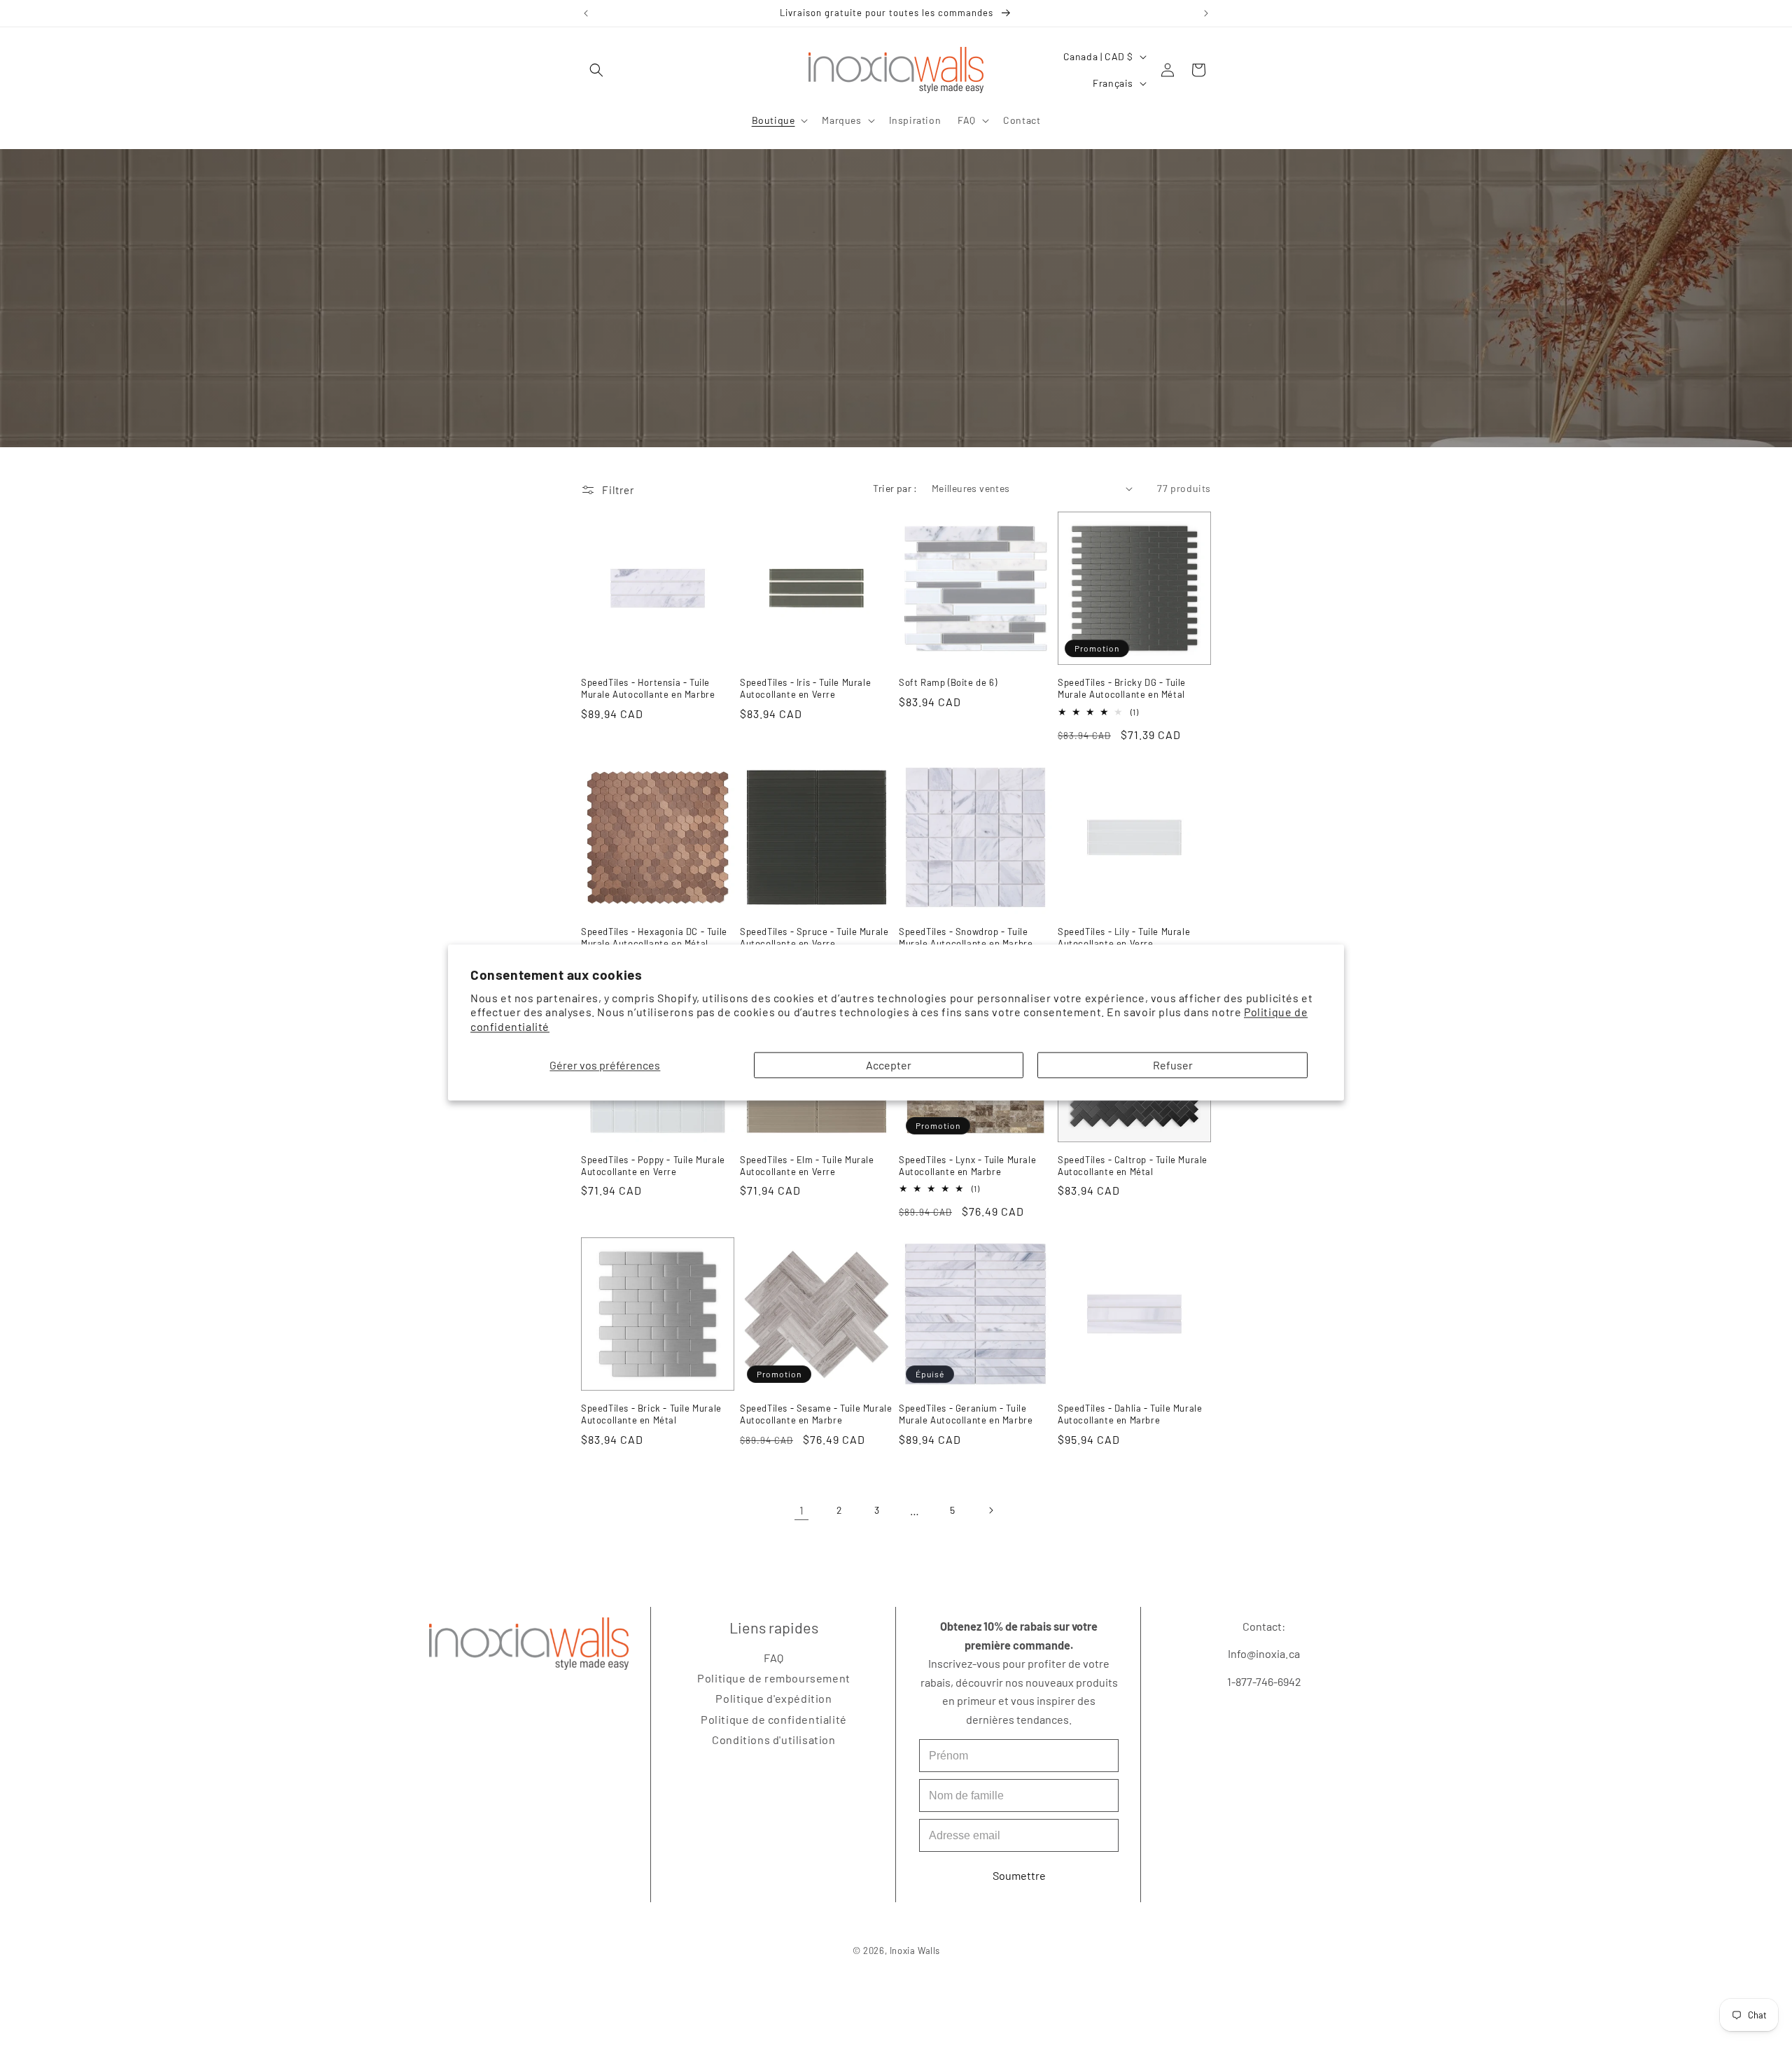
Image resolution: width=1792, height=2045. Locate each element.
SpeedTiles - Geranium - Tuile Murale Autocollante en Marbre (966, 1414)
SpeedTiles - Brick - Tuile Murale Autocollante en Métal (651, 1414)
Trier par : (895, 488)
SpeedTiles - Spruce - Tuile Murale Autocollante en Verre (814, 937)
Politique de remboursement (774, 1678)
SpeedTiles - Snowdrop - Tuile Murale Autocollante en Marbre (966, 937)
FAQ (774, 1658)
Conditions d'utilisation (773, 1740)
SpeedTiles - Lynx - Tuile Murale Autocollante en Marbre (967, 1166)
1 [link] (802, 1510)
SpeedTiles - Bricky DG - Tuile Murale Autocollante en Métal (1122, 688)
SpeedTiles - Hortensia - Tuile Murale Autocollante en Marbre (648, 688)
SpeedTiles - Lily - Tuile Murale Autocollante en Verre (1124, 937)
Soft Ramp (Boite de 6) (948, 682)
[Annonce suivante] (1206, 13)
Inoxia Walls (914, 1951)
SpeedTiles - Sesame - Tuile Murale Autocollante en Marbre (816, 1414)
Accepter (889, 1065)
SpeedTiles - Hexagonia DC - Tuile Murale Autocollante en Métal (654, 937)
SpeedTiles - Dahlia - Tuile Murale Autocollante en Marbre (1130, 1414)
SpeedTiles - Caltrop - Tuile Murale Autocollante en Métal (1133, 1166)
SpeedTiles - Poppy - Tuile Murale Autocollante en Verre (653, 1166)
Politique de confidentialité (774, 1719)
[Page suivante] (990, 1510)
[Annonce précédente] (586, 13)
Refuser (1173, 1065)
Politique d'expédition (773, 1699)
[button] (596, 70)
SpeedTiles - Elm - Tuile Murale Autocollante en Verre (807, 1166)
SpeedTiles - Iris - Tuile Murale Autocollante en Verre (805, 688)
